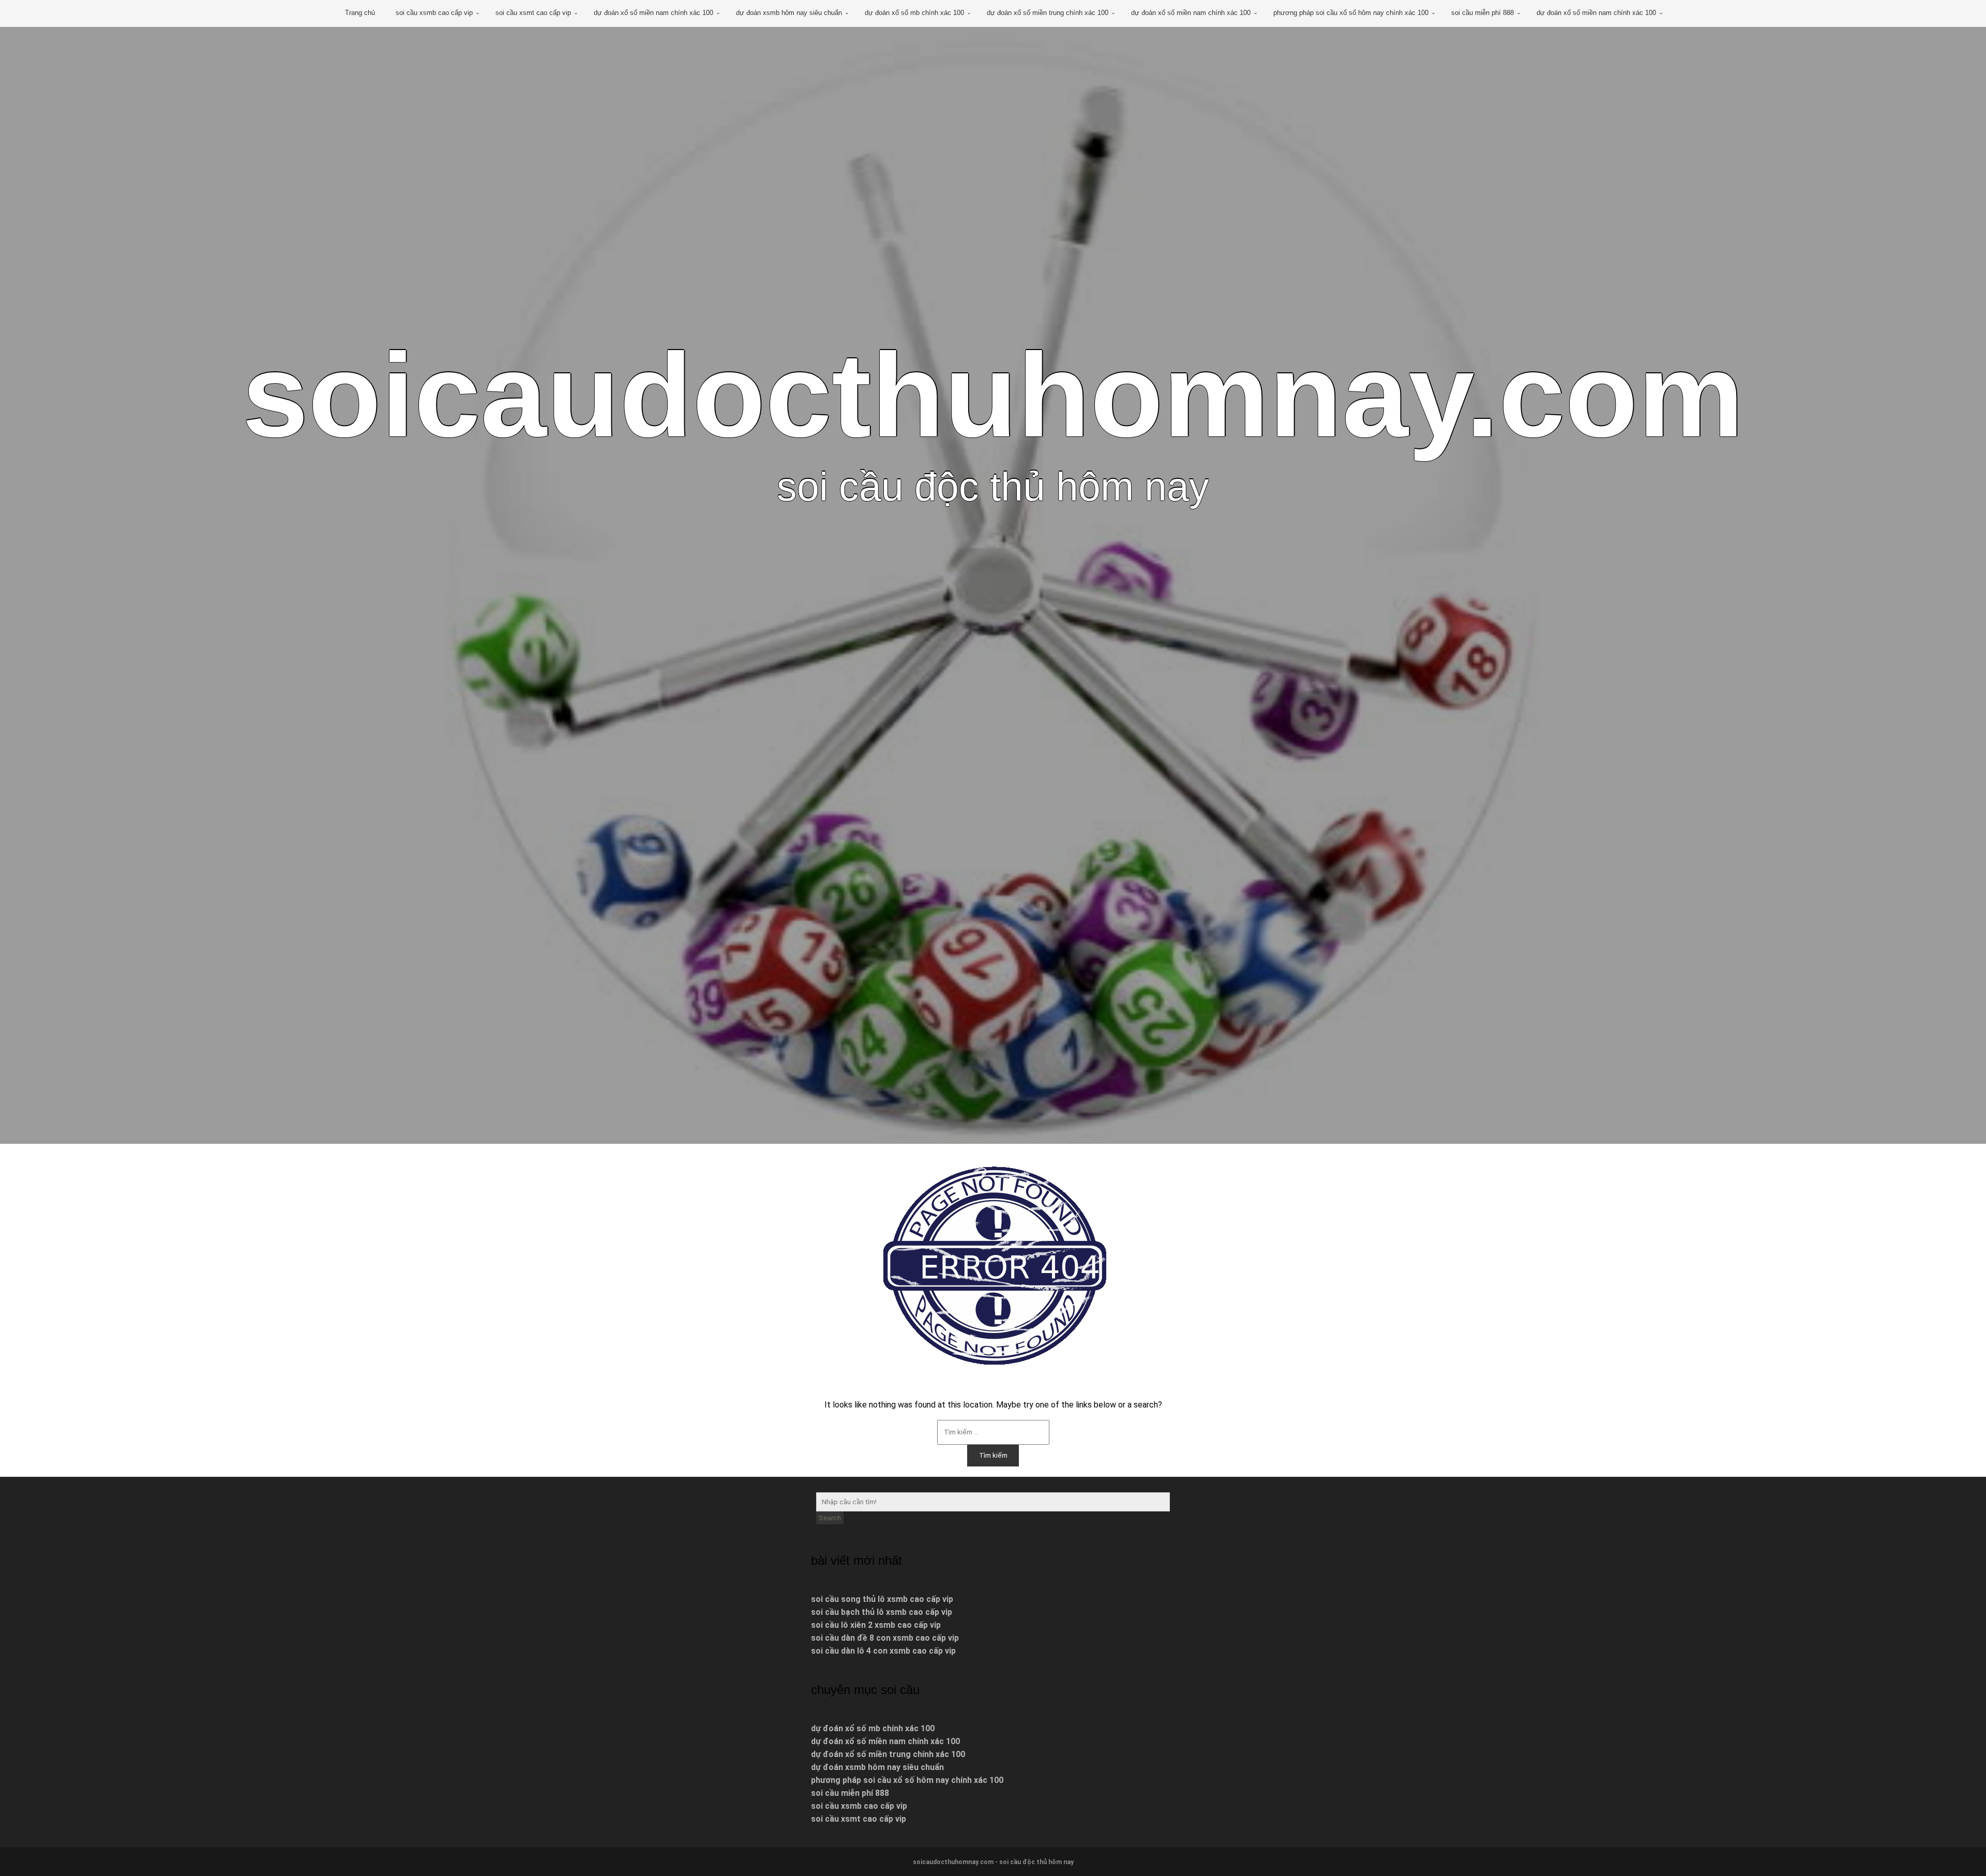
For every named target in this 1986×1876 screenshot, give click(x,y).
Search (830, 1518)
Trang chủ (360, 13)
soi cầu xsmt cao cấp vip (533, 13)
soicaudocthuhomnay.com (993, 395)
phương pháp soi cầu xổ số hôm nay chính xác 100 (1351, 13)
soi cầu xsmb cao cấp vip (434, 13)
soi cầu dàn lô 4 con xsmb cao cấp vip (883, 1651)
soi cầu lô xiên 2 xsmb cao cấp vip (876, 1625)
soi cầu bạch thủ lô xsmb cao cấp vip (882, 1612)
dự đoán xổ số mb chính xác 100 (914, 13)
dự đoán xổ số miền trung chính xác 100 (1048, 13)
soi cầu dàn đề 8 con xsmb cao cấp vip (885, 1638)
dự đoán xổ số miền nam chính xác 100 (653, 13)
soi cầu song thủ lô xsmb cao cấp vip (882, 1599)
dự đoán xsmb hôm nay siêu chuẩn (789, 13)
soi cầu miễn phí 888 (1483, 13)
